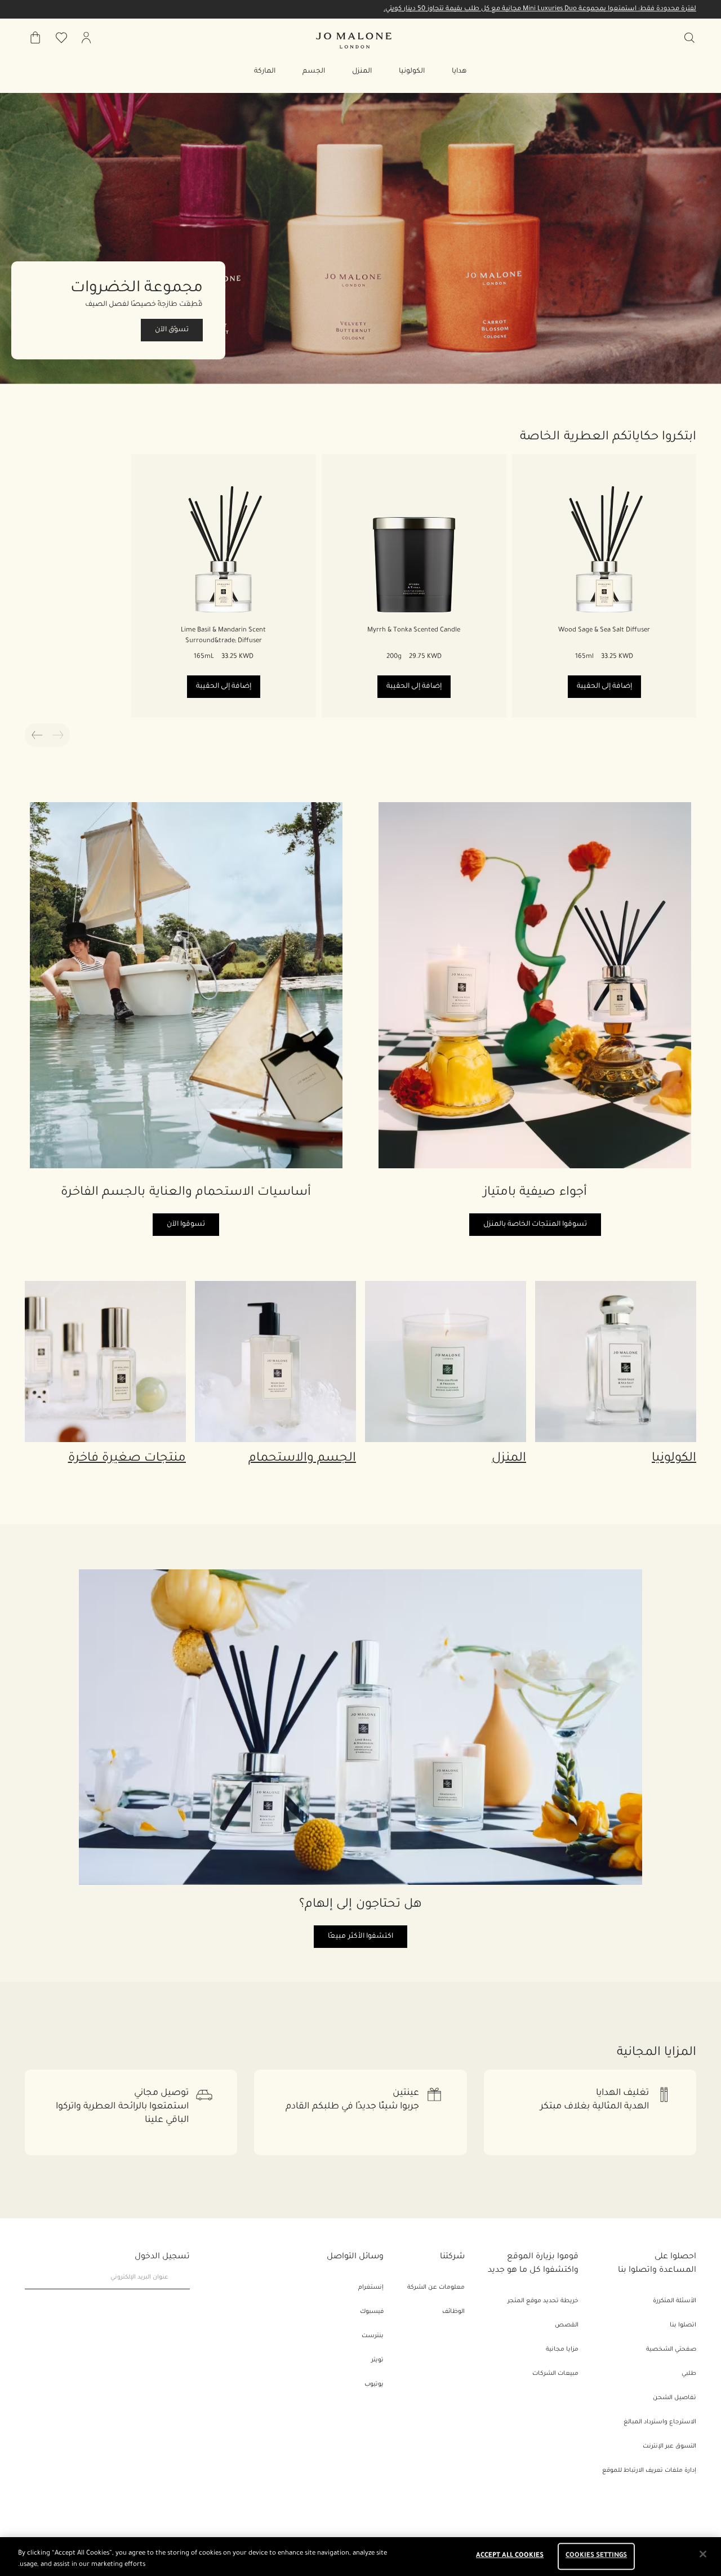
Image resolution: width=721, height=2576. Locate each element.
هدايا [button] (459, 72)
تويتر (377, 2360)
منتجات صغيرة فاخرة (127, 1459)
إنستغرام (371, 2288)
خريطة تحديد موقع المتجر (543, 2301)
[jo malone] (354, 41)
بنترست (373, 2336)
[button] (360, 239)
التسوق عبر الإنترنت (669, 2446)
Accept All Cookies (510, 2557)
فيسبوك (372, 2312)
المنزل (509, 1459)
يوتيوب (374, 2384)
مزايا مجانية (562, 2350)
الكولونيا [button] (412, 72)
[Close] (703, 2554)
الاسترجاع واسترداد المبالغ (660, 2422)
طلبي (689, 2374)
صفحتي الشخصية (671, 2350)
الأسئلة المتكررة (675, 2301)
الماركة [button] (265, 72)
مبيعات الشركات (555, 2374)
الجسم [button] (314, 72)
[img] (86, 38)
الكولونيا (674, 1459)
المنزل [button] (362, 72)
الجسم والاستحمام (302, 1459)
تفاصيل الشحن (675, 2398)
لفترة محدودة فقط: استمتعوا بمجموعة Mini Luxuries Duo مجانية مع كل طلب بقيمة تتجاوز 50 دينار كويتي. (540, 9)
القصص (567, 2325)
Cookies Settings (596, 2557)
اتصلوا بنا (683, 2325)
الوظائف (453, 2312)
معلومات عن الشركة (436, 2288)
